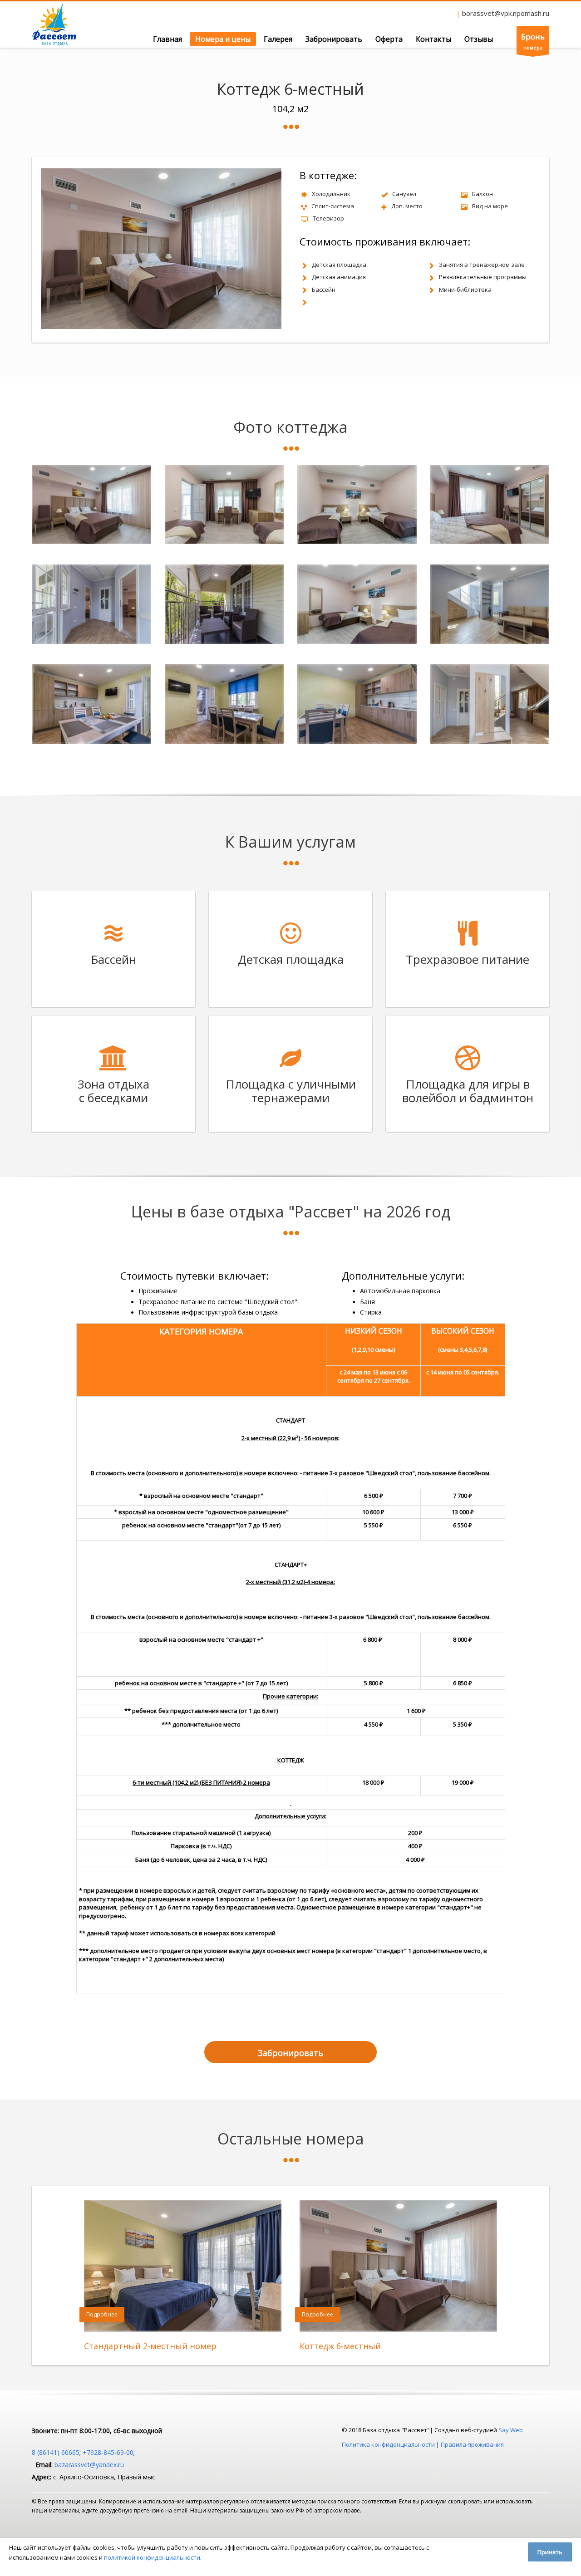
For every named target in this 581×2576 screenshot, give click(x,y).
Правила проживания (472, 2444)
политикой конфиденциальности (152, 2557)
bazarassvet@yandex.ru (89, 2465)
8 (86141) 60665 (56, 2452)
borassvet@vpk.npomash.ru (506, 13)
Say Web (511, 2430)
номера (533, 41)
